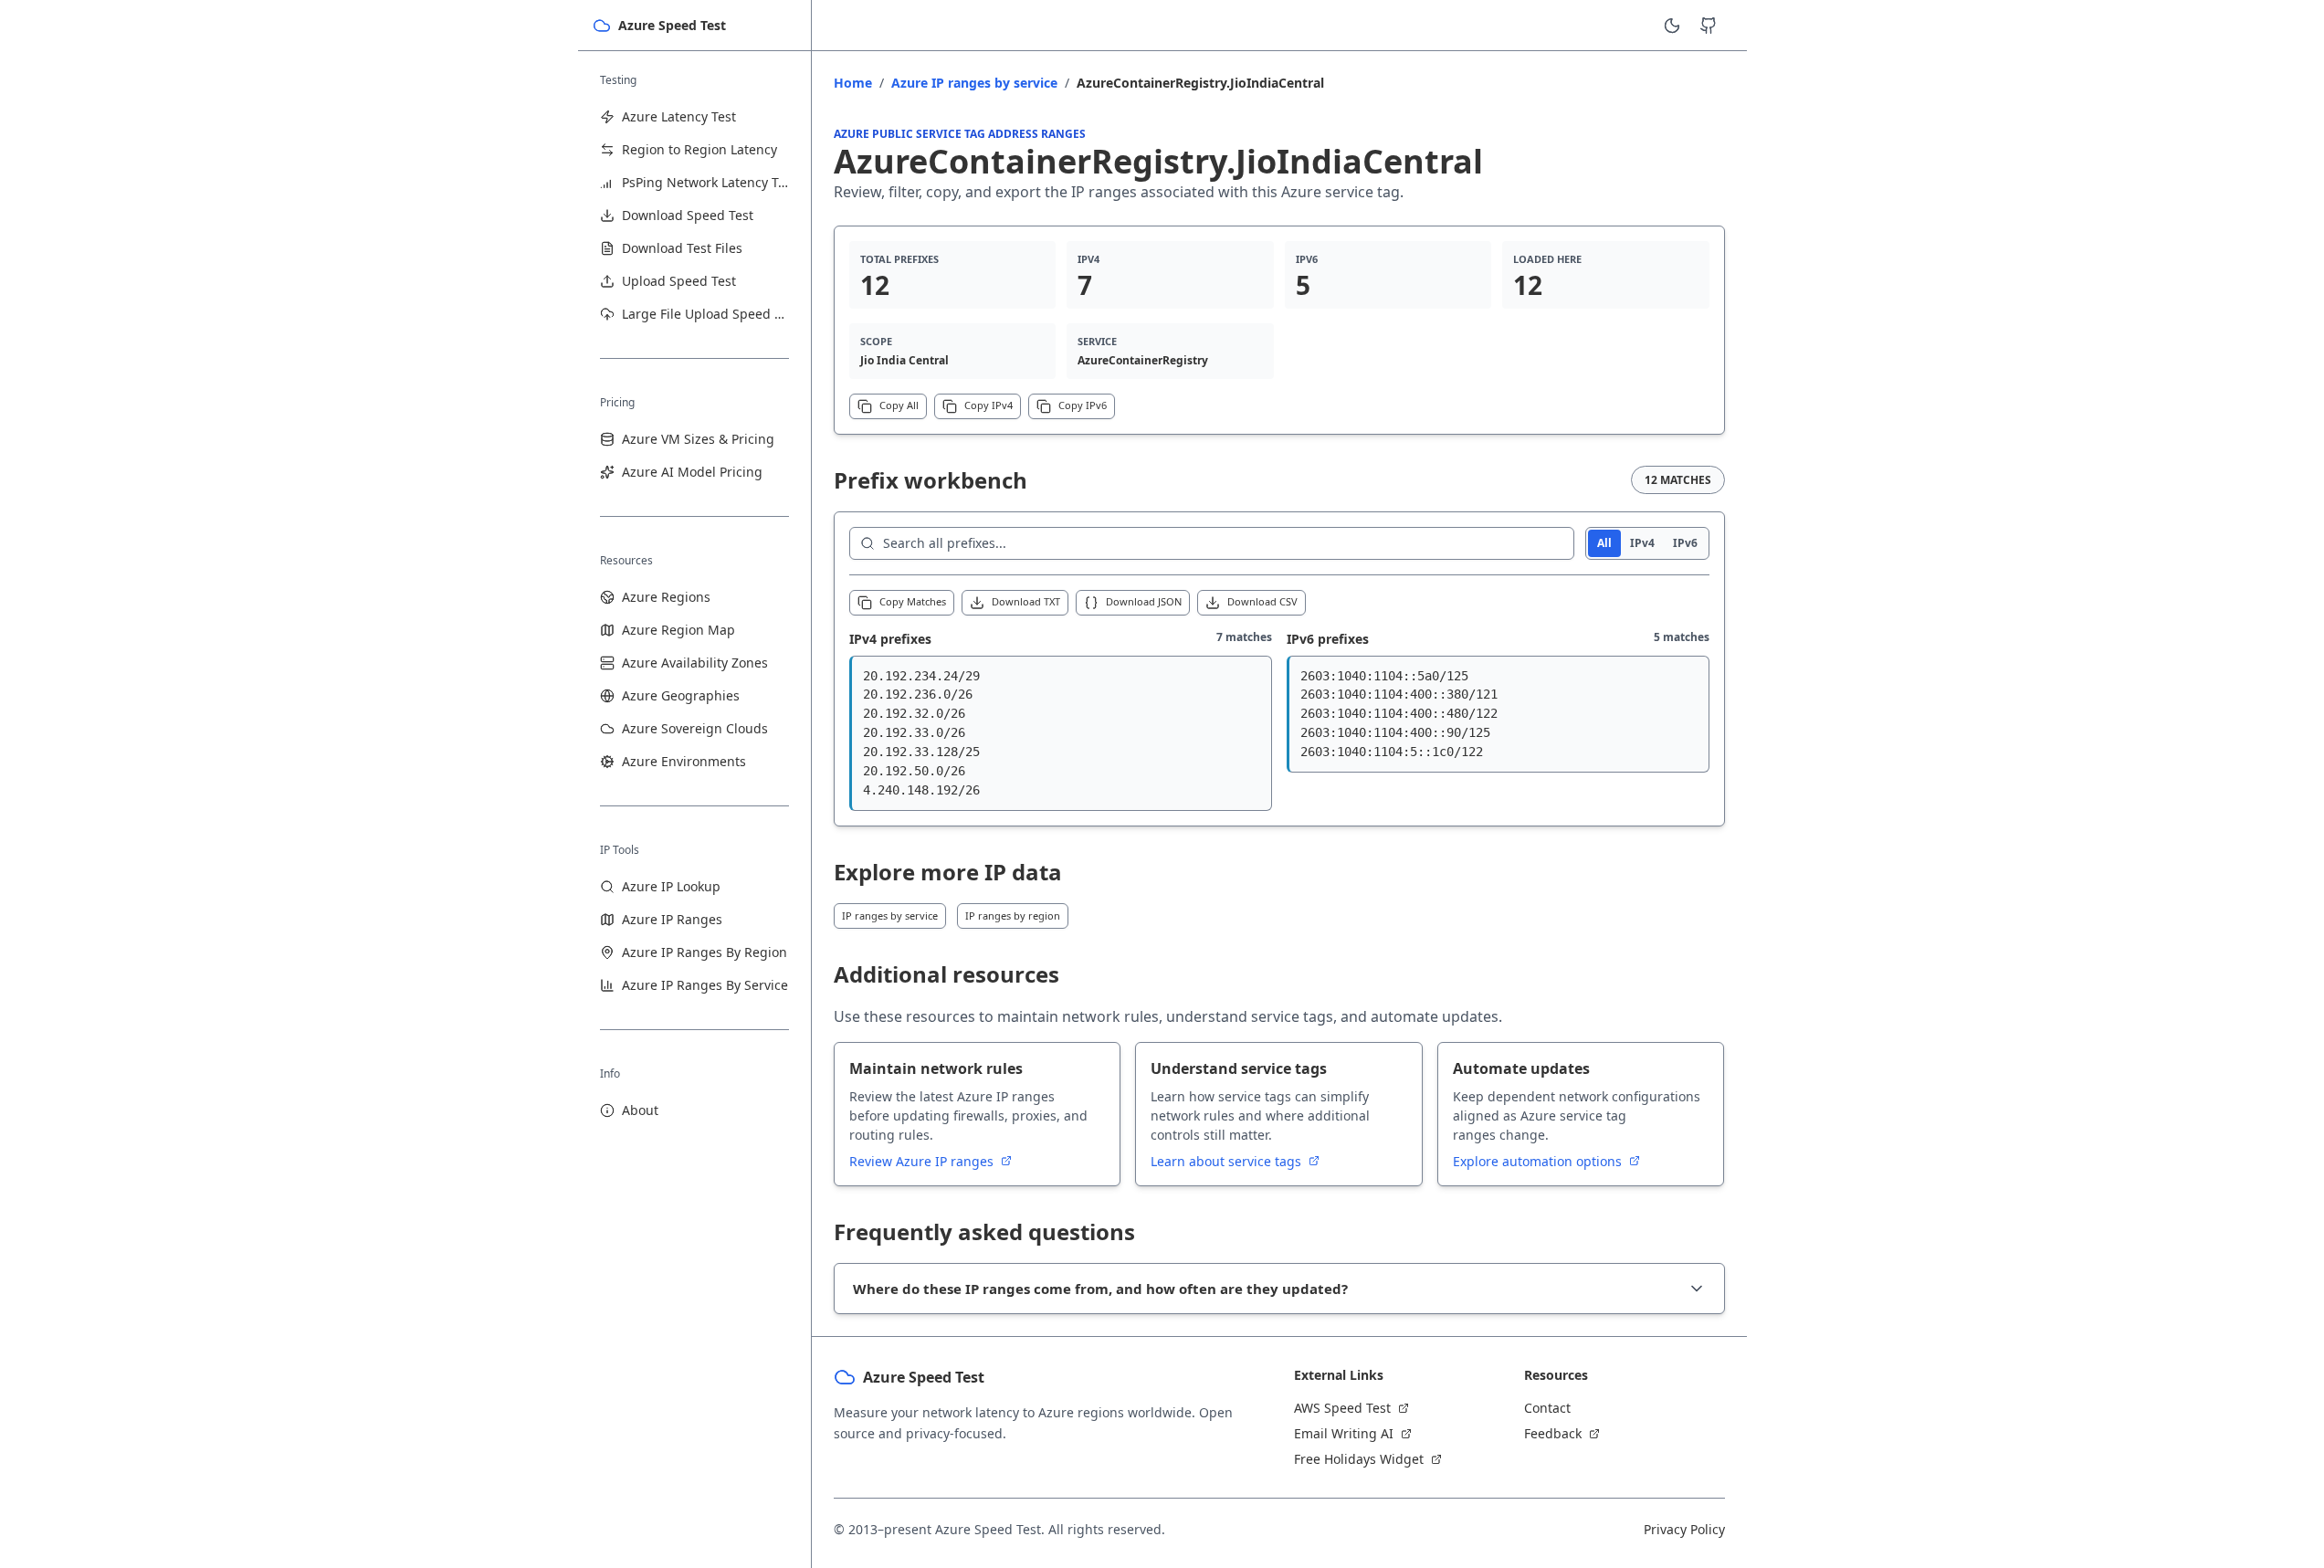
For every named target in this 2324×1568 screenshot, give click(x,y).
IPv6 (1685, 543)
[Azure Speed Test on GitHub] (1709, 26)
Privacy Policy (1684, 1529)
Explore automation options (1539, 1161)
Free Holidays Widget (1359, 1459)
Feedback (1553, 1433)
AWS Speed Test (1342, 1408)
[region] (1061, 733)
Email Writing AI (1344, 1433)
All (1604, 543)
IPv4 (1642, 543)
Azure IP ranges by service (974, 83)
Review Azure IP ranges (923, 1161)
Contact (1547, 1408)
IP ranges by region (1013, 916)
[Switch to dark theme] (1672, 26)
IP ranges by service (890, 916)
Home (853, 83)
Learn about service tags (1228, 1161)
